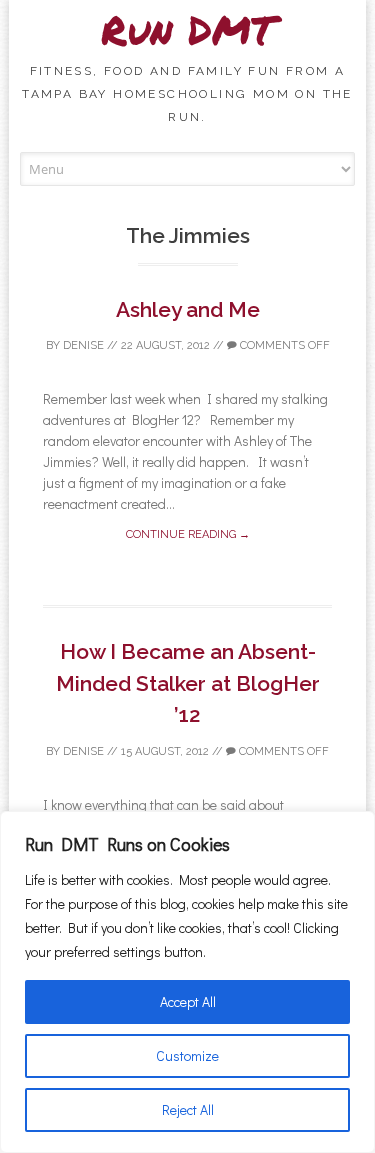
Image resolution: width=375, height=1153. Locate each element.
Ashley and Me (188, 309)
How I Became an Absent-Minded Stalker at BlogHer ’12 (188, 683)
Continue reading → (188, 534)
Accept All (188, 1001)
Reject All (188, 1109)
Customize (187, 1055)
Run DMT (188, 29)
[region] (187, 982)
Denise (83, 345)
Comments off (283, 345)
